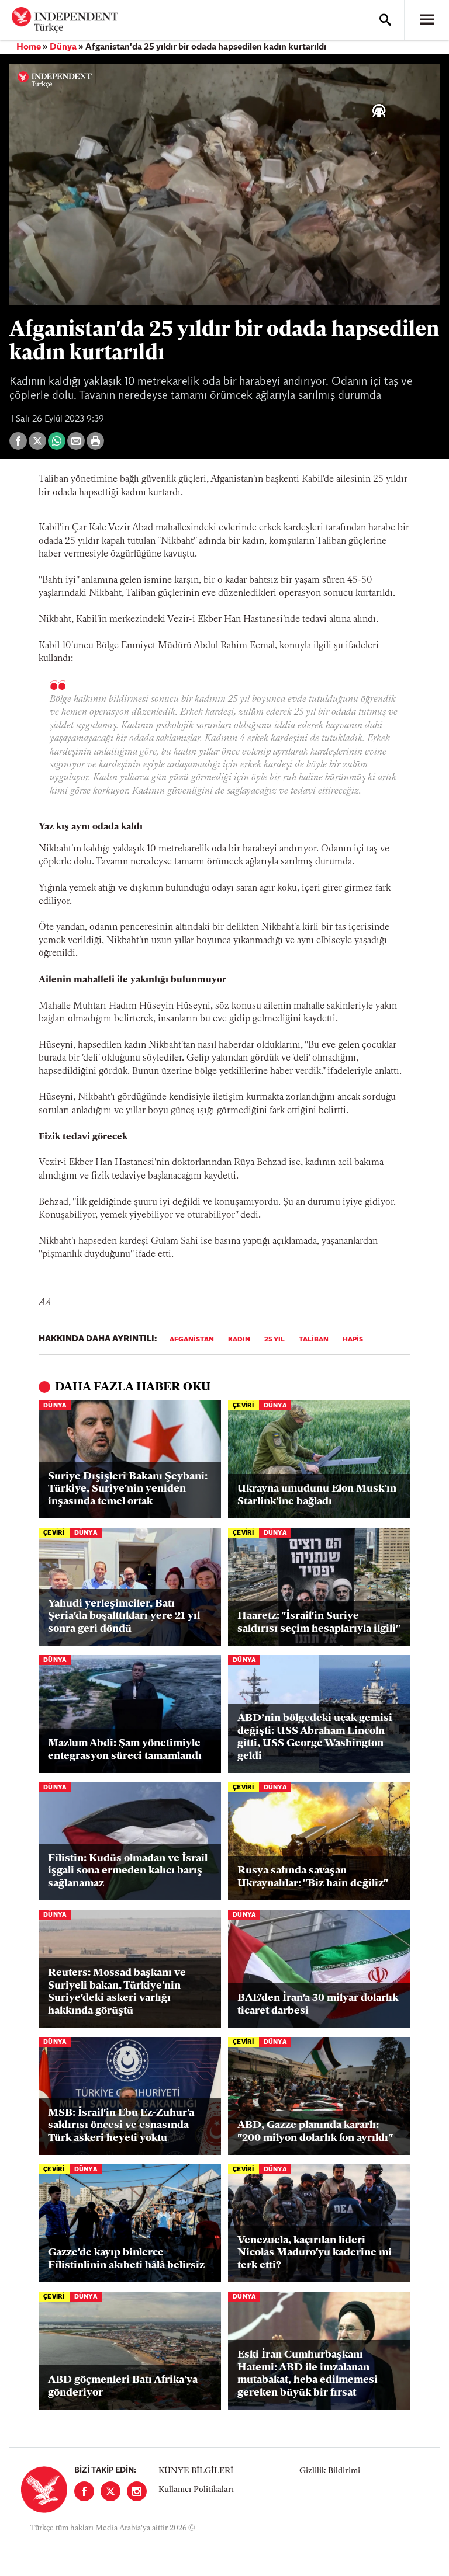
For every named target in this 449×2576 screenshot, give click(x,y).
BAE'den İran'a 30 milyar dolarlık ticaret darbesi (318, 2005)
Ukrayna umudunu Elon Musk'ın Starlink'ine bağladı (317, 1496)
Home (29, 47)
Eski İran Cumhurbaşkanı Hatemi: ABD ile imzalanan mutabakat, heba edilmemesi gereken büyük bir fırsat (308, 2374)
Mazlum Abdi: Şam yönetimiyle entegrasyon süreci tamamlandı (125, 1750)
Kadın (239, 1340)
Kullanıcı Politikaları (196, 2490)
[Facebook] (84, 2491)
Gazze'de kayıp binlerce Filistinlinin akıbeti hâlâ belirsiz (126, 2259)
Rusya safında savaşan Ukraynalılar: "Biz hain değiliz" (313, 1878)
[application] (224, 185)
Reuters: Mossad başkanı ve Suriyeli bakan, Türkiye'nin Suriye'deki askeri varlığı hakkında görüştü (117, 1992)
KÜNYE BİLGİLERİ (196, 2471)
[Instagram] (137, 2491)
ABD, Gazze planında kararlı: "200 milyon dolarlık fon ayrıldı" (315, 2132)
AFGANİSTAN (192, 1340)
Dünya (63, 47)
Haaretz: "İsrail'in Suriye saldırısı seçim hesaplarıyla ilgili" (319, 1623)
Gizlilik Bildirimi (330, 2471)
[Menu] (427, 20)
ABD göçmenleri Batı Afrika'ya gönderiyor (123, 2387)
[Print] (95, 441)
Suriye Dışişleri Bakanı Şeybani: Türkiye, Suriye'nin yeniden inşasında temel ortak (128, 1489)
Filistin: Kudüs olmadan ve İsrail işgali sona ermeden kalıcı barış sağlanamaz (128, 1871)
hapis (353, 1340)
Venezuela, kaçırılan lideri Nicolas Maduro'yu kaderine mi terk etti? (315, 2253)
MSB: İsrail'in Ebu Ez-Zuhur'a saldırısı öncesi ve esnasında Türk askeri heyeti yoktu (121, 2126)
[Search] (385, 20)
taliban (314, 1340)
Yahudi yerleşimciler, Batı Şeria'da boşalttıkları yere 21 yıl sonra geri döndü (124, 1617)
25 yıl (274, 1340)
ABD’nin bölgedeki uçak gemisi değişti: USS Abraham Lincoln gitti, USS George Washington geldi (315, 1738)
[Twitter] (110, 2491)
